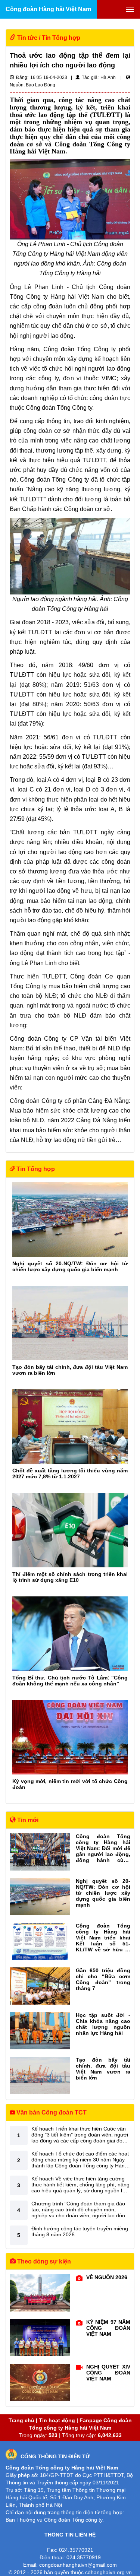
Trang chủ (21, 2420)
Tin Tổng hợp (61, 38)
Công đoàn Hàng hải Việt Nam (48, 9)
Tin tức (27, 38)
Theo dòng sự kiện (43, 2261)
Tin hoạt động (57, 2420)
